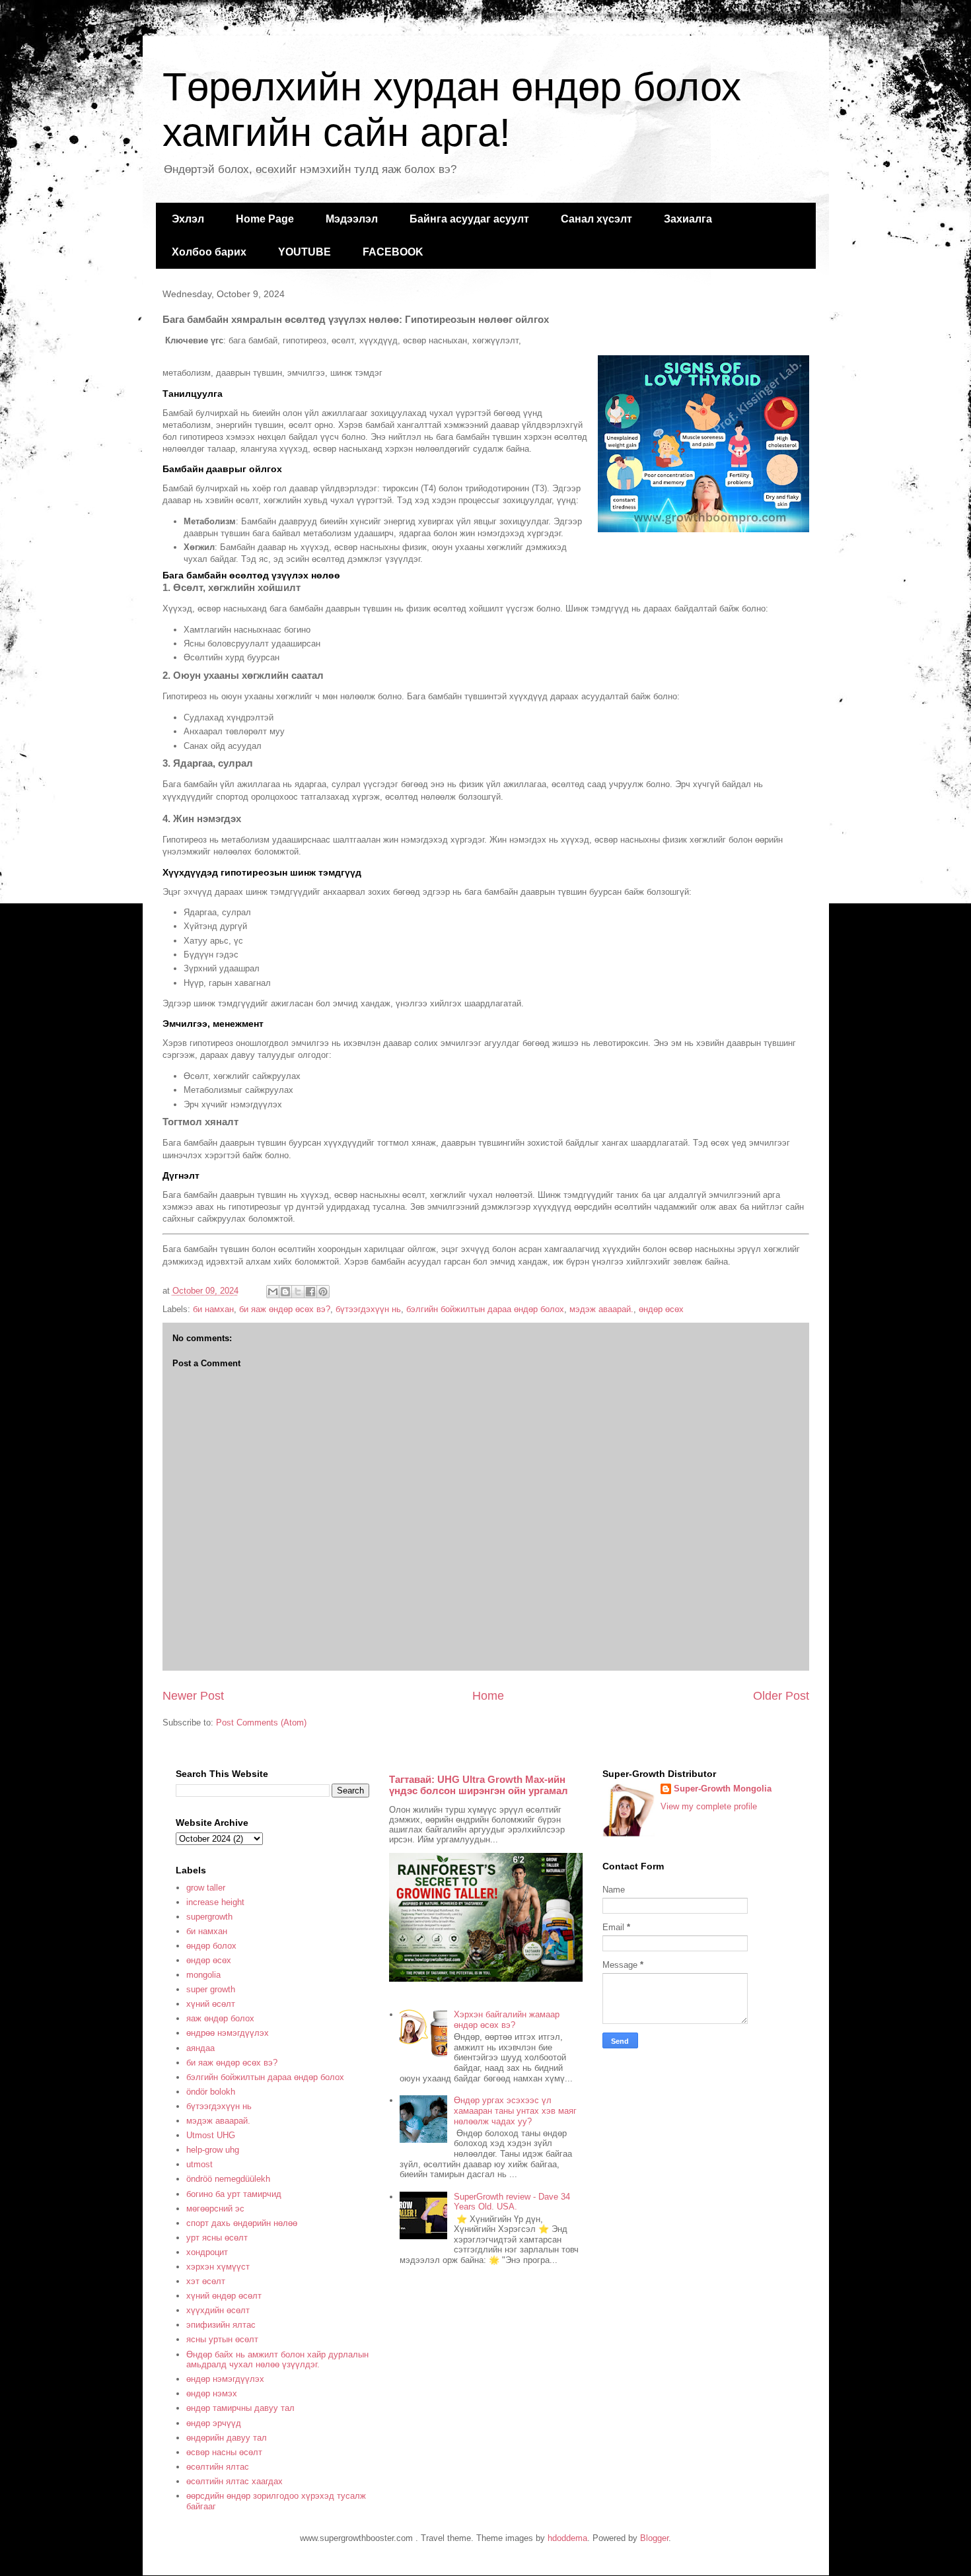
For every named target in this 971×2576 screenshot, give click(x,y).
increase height (215, 1902)
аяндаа (200, 2048)
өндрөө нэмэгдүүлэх (228, 2033)
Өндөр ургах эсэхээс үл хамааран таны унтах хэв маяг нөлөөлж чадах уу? (515, 2110)
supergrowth (209, 1917)
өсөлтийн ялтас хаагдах (234, 2481)
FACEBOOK (393, 252)
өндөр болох (211, 1946)
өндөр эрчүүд (214, 2423)
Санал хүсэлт (596, 219)
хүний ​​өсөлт (211, 2004)
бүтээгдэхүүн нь (368, 1309)
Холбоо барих (209, 252)
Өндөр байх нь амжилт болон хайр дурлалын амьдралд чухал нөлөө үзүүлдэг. (277, 2360)
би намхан (213, 1309)
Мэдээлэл (352, 219)
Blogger (654, 2538)
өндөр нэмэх (212, 2393)
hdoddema (567, 2538)
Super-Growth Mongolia (723, 1789)
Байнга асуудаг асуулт (469, 219)
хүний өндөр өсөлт (224, 2296)
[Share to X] (298, 1292)
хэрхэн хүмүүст (218, 2267)
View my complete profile (709, 1806)
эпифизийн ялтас (221, 2325)
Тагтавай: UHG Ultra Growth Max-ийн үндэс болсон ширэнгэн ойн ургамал (479, 1785)
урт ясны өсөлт (217, 2238)
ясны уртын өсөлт (222, 2339)
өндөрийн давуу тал (227, 2438)
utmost (199, 2164)
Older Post (781, 1696)
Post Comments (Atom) (261, 1723)
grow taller (206, 1888)
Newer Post (193, 1696)
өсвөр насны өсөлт (224, 2452)
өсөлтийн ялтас (218, 2467)
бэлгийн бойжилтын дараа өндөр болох (485, 1309)
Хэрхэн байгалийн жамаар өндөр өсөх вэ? (507, 2020)
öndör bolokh (211, 2092)
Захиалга (688, 219)
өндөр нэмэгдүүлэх (225, 2379)
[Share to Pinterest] (323, 1292)
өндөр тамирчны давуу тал (240, 2408)
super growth (211, 1989)
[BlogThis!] (285, 1292)
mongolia (203, 1975)
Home (488, 1696)
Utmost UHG (211, 2135)
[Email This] (273, 1292)
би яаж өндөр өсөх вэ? (285, 1309)
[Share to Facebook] (310, 1292)
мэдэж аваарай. (601, 1309)
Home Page (265, 219)
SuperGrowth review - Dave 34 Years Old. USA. (512, 2202)
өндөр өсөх (661, 1309)
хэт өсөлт (206, 2281)
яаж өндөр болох (220, 2018)
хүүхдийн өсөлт (218, 2310)
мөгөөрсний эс (215, 2209)
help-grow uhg (213, 2150)
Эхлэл (188, 219)
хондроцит (207, 2252)
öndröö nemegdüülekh (228, 2179)
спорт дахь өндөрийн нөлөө (242, 2223)
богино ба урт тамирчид (234, 2194)
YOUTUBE (305, 252)
